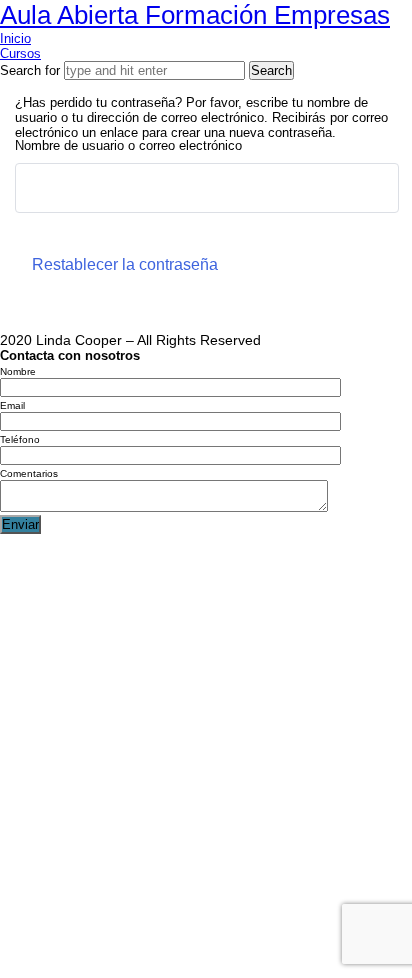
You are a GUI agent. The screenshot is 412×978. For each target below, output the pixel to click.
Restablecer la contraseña (125, 264)
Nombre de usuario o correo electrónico (128, 145)
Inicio (15, 38)
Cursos (20, 53)
